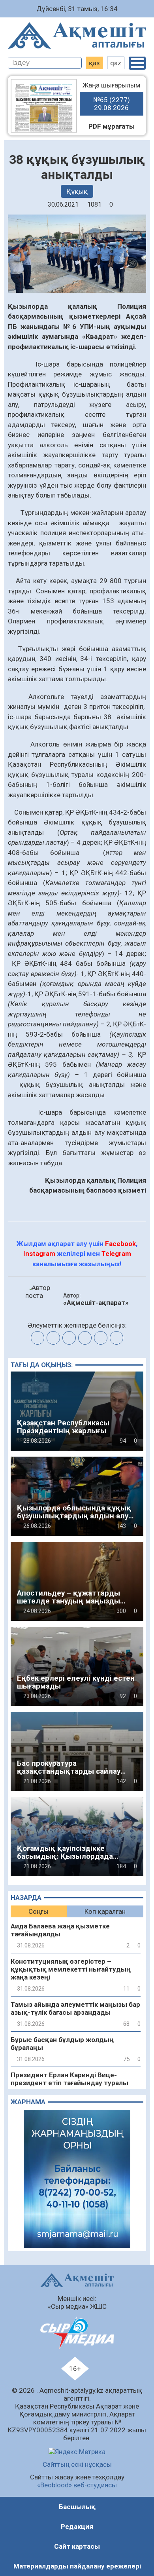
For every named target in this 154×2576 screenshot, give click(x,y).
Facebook (120, 1244)
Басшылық (77, 2507)
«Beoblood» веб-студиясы (77, 2485)
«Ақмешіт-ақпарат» (96, 1303)
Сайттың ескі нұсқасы (77, 2464)
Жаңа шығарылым (111, 96)
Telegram (116, 1254)
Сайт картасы (77, 2546)
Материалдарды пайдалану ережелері (77, 2566)
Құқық (77, 192)
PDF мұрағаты (112, 126)
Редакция (77, 2527)
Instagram (39, 1254)
